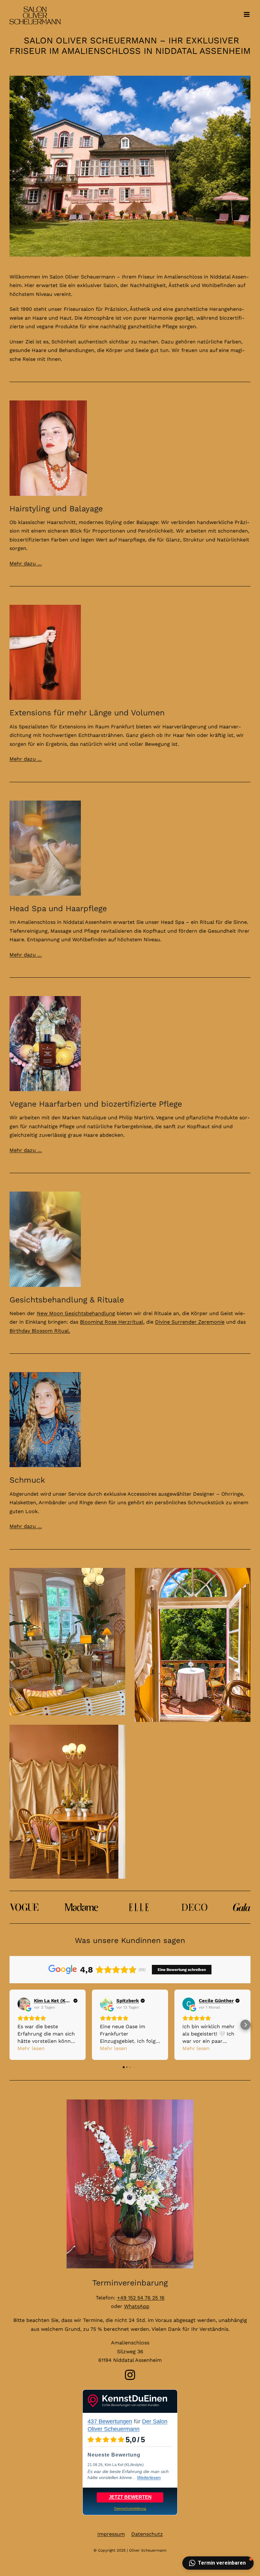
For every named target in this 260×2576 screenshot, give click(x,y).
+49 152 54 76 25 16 (141, 2298)
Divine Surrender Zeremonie (190, 1322)
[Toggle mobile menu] (247, 14)
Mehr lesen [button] (31, 2048)
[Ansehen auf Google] (24, 2004)
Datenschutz (147, 2534)
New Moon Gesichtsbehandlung (76, 1313)
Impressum (111, 2534)
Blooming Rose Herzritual (112, 1322)
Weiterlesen (149, 2477)
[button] (15, 2025)
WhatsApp (137, 2306)
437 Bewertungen (110, 2421)
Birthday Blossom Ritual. (40, 1331)
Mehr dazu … (26, 563)
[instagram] (130, 2375)
